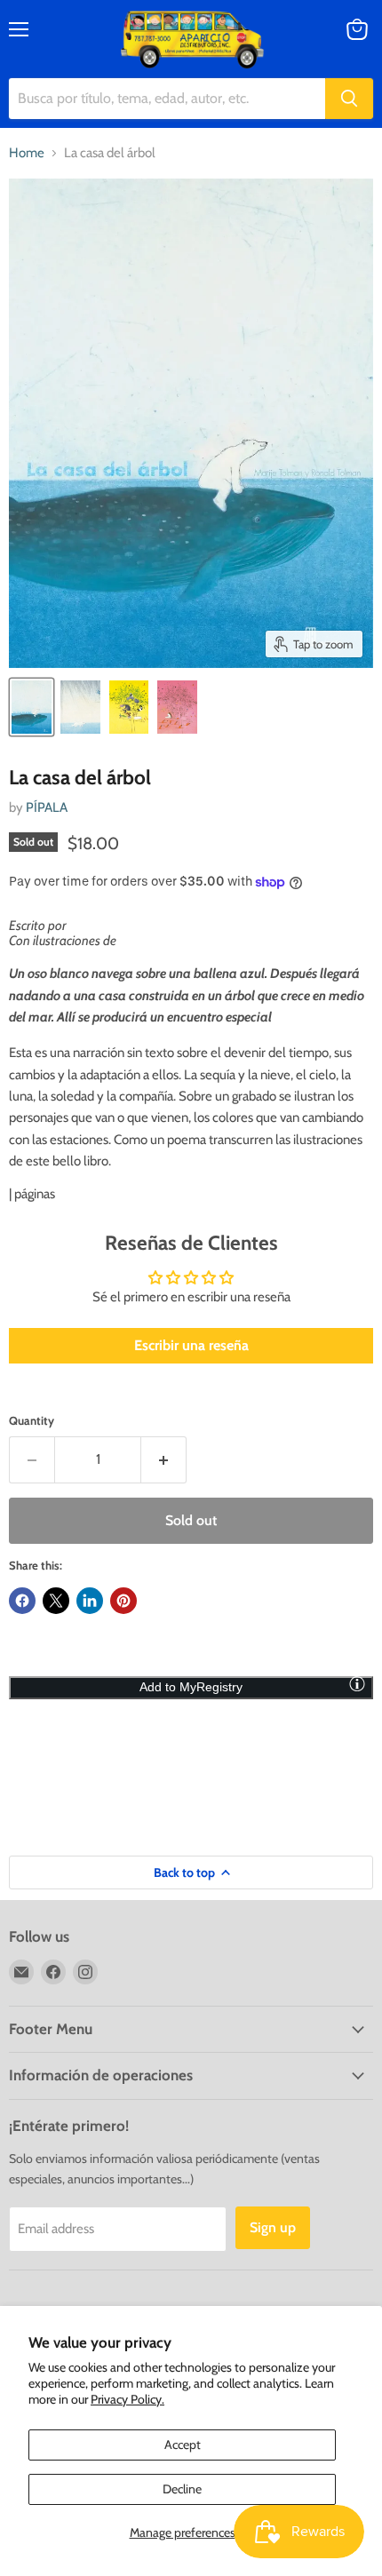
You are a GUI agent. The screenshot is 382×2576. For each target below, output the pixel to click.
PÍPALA (47, 807)
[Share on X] (56, 1601)
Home (27, 153)
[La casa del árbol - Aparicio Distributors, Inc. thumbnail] (32, 707)
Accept (183, 2445)
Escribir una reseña (191, 1345)
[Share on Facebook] (22, 1601)
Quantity (32, 1421)
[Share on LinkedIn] (90, 1601)
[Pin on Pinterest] (123, 1601)
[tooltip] (357, 1683)
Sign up (273, 2227)
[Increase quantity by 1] (164, 1459)
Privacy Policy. (127, 2399)
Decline (182, 2489)
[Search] (349, 99)
